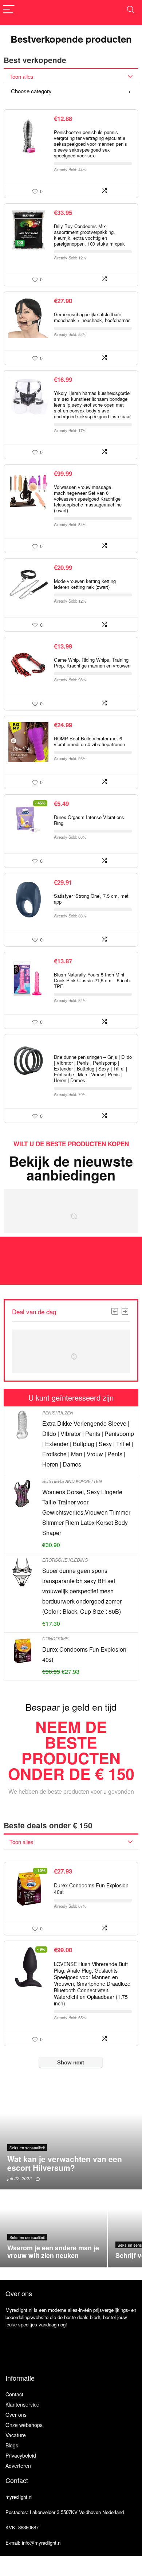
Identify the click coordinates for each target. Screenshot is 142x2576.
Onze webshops (24, 2425)
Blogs (12, 2445)
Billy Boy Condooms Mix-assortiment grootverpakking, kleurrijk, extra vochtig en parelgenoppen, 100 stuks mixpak (89, 235)
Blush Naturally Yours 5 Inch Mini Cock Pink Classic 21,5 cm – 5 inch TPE (92, 980)
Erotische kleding (65, 1560)
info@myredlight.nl (42, 2543)
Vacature (16, 2435)
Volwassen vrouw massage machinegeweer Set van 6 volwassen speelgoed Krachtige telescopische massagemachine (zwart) (88, 499)
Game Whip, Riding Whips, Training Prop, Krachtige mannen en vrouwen (92, 663)
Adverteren (18, 2466)
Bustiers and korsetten (72, 1481)
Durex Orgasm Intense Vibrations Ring (89, 820)
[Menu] (9, 10)
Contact (14, 2394)
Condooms (55, 1638)
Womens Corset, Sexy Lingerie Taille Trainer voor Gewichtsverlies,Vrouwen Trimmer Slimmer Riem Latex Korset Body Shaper (86, 1512)
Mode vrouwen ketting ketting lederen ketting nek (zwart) (85, 584)
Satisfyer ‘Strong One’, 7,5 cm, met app (91, 899)
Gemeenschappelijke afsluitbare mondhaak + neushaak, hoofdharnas (92, 317)
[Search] (131, 10)
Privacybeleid (21, 2455)
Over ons (16, 2415)
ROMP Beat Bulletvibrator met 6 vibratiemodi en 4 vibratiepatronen (89, 741)
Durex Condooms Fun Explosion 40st (91, 1888)
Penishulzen (58, 1412)
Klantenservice (22, 2404)
